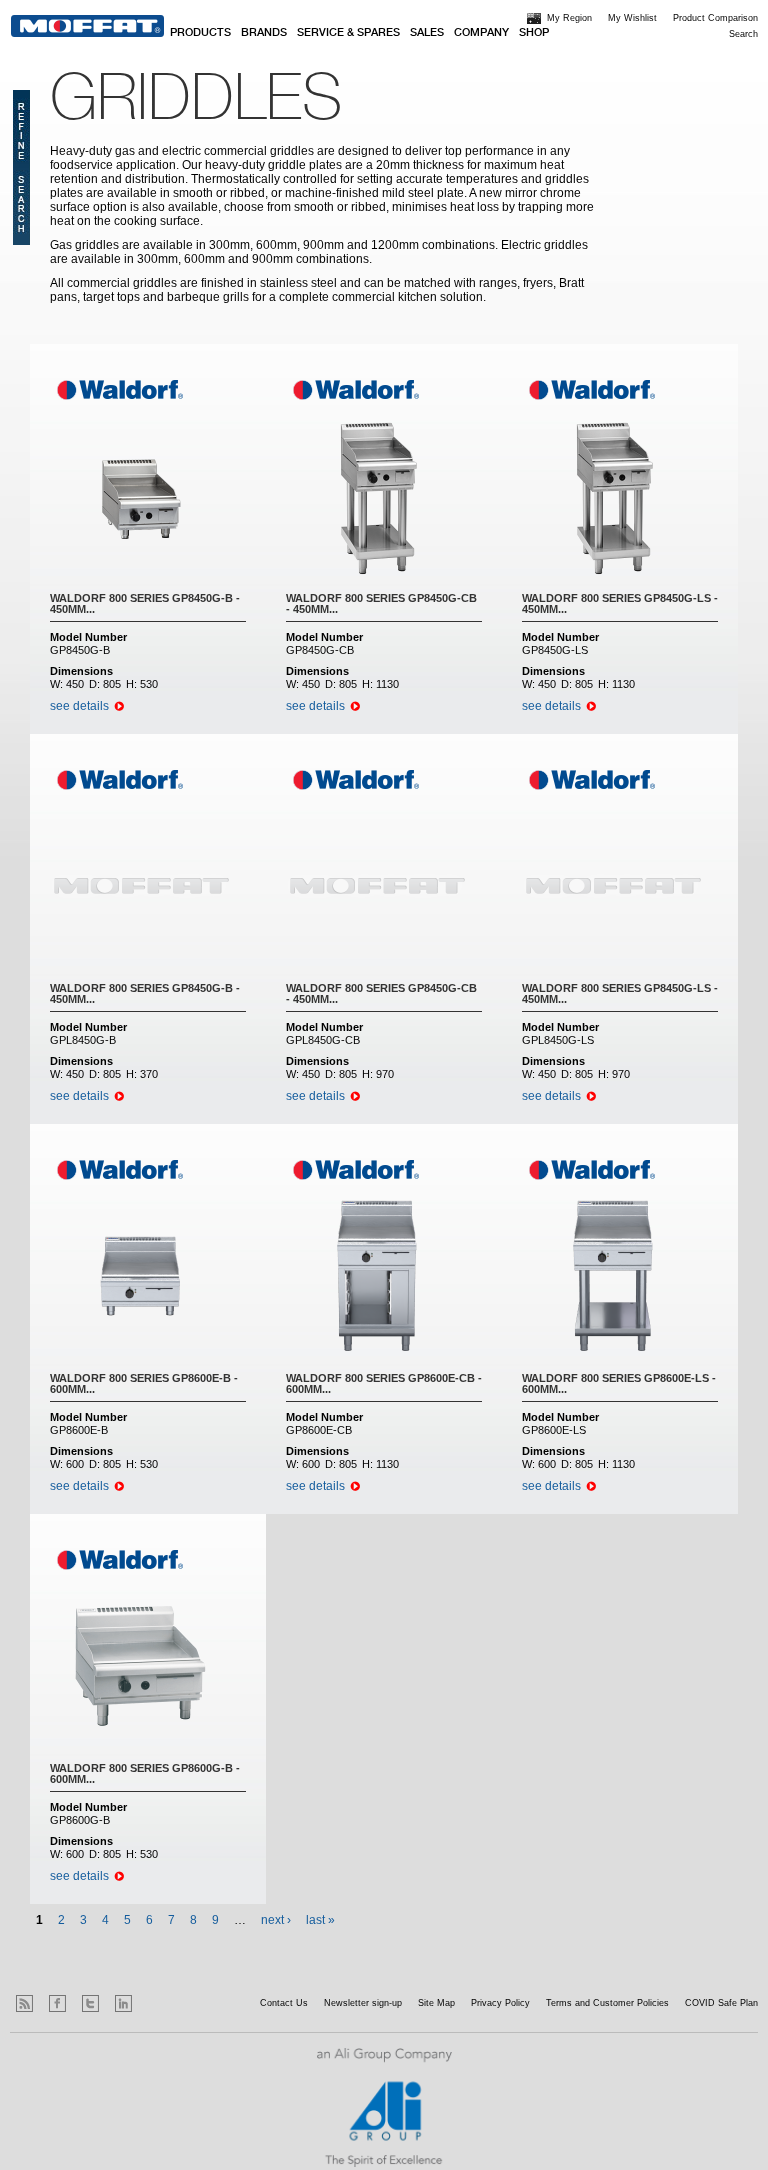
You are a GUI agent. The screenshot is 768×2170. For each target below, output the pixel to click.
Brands (264, 33)
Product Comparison (715, 18)
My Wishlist (632, 18)
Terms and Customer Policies (607, 2003)
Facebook (57, 2003)
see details (79, 706)
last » (320, 1920)
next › (276, 1920)
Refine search (21, 167)
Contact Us (284, 2003)
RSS (24, 2003)
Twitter (90, 2003)
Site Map (436, 2003)
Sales (427, 33)
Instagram (156, 2003)
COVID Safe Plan (721, 2003)
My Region (569, 18)
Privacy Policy (500, 2003)
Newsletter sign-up (363, 2003)
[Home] (87, 26)
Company (481, 33)
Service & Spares (348, 33)
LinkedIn (123, 2003)
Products (200, 33)
